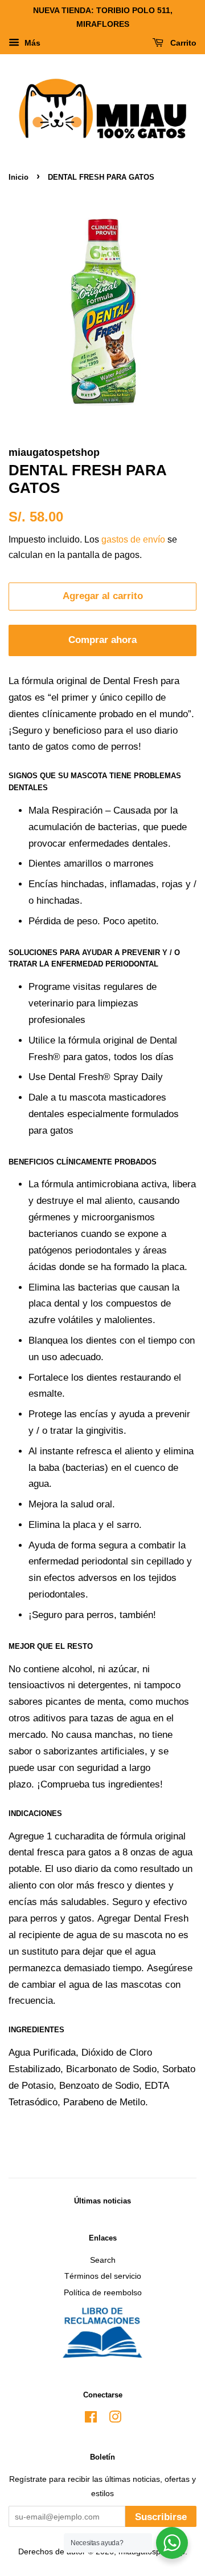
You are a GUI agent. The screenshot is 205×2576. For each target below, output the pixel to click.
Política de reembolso (103, 2292)
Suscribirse (161, 2517)
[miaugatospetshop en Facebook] (91, 2419)
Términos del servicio (103, 2276)
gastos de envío (133, 539)
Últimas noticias (102, 2201)
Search (103, 2260)
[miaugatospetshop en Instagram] (115, 2419)
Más (31, 43)
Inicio (19, 177)
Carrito (182, 43)
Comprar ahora (102, 640)
